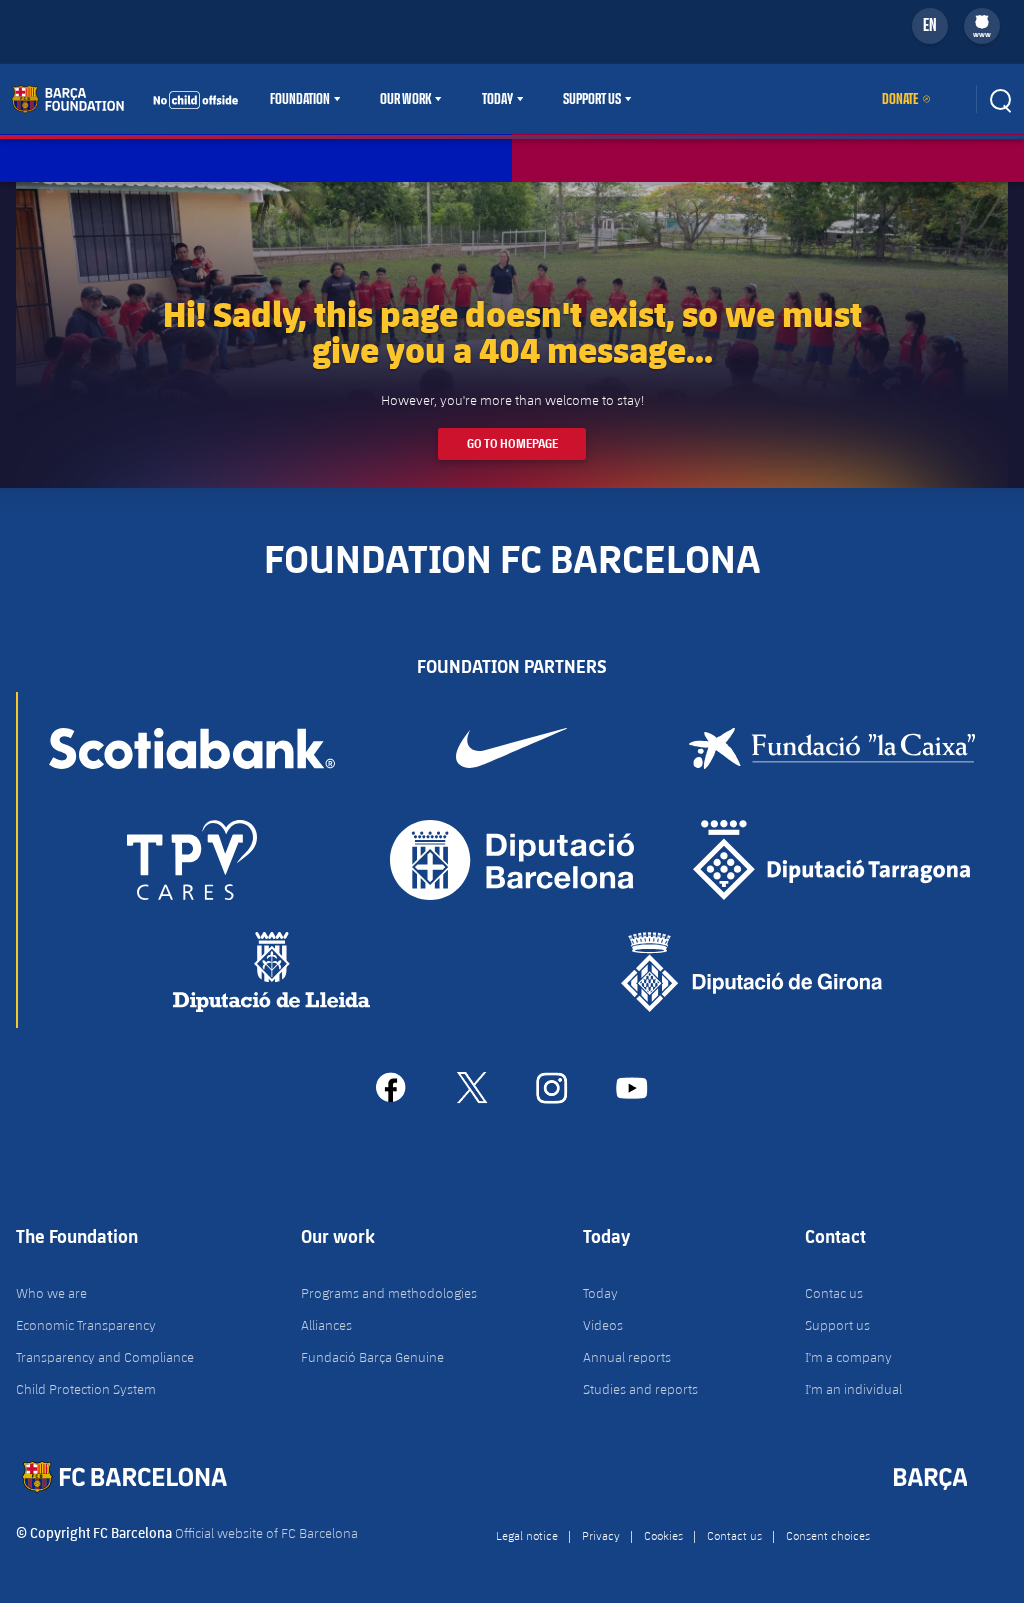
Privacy (601, 1535)
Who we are (51, 1293)
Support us (837, 1325)
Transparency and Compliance (105, 1357)
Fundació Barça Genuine (372, 1357)
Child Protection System (86, 1389)
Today (497, 99)
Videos (603, 1325)
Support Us (592, 99)
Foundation (300, 99)
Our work (405, 99)
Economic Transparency (86, 1325)
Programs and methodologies (389, 1293)
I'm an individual (853, 1389)
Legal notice (527, 1535)
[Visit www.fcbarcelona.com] (125, 99)
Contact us (734, 1535)
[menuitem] (982, 22)
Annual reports (627, 1357)
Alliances (326, 1325)
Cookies (663, 1535)
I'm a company (848, 1357)
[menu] (982, 26)
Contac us (834, 1293)
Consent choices (828, 1535)
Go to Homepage (512, 443)
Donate (900, 99)
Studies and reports (640, 1389)
